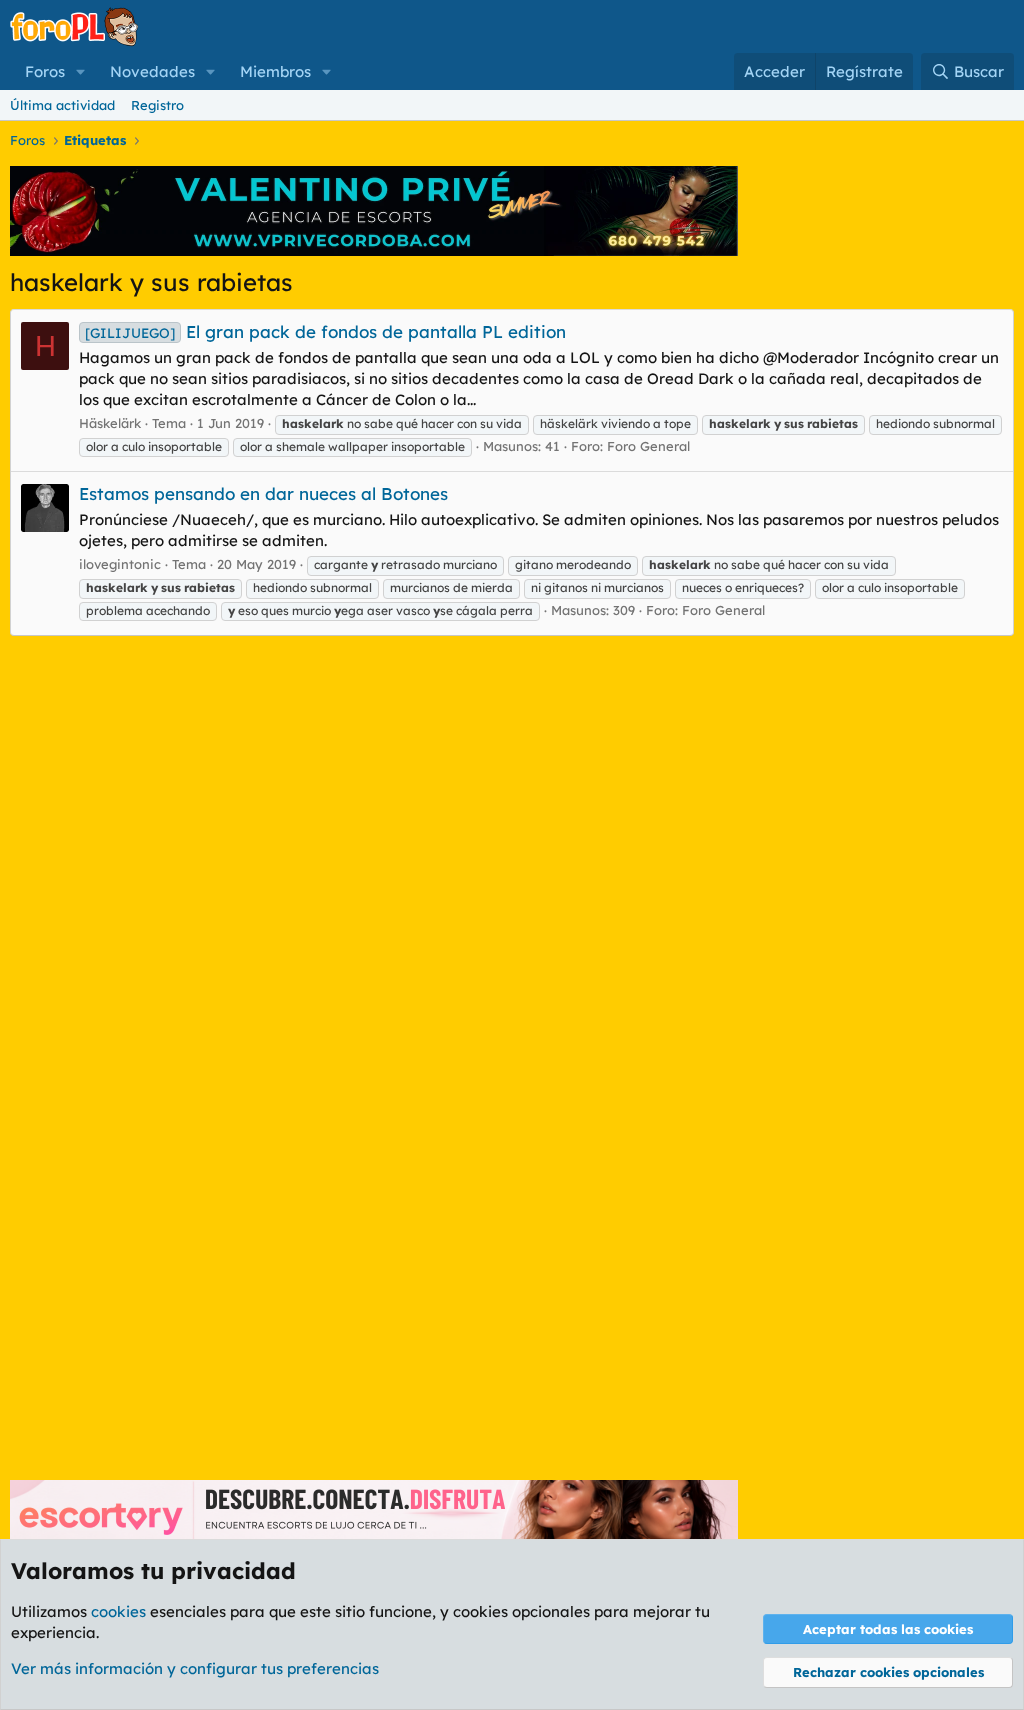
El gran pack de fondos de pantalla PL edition (325, 331)
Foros (45, 71)
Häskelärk (110, 423)
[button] (81, 71)
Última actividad (62, 105)
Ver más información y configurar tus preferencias (195, 1668)
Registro (157, 105)
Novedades (152, 71)
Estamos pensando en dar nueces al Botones (263, 493)
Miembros (275, 71)
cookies (118, 1611)
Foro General (648, 446)
